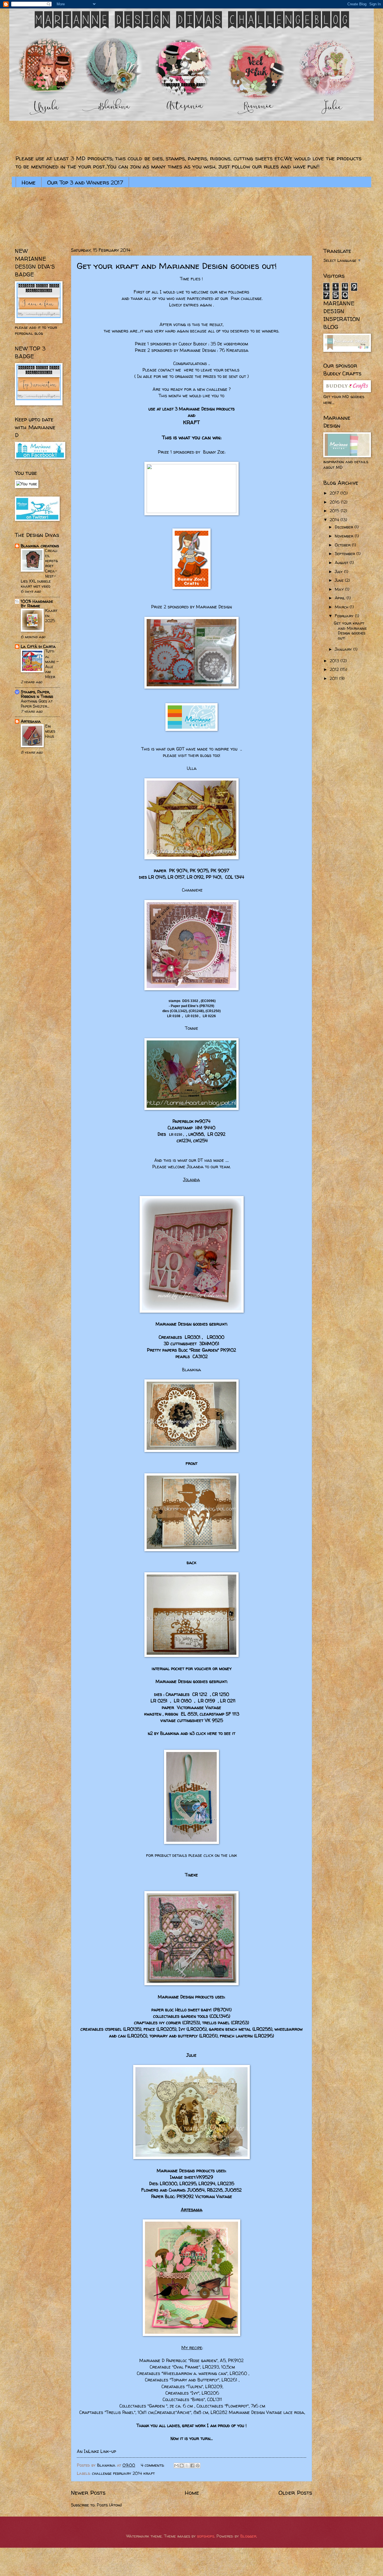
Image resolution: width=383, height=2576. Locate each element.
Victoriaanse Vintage (199, 1708)
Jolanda (191, 1180)
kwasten (153, 1714)
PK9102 (228, 1350)
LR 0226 (209, 1016)
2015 (335, 511)
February (345, 616)
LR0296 (264, 2036)
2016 (335, 502)
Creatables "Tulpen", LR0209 (191, 2387)
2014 (335, 520)
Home (29, 182)
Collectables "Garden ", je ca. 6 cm (156, 2406)
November (345, 536)
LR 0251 (159, 1701)
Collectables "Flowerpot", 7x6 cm (230, 2406)
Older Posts (295, 2492)
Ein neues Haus (50, 731)
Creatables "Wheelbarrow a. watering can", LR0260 (192, 2373)
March (342, 607)
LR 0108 (174, 1016)
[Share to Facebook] (192, 2466)
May (340, 589)
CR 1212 (200, 1694)
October (343, 545)
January (344, 649)
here (189, 370)
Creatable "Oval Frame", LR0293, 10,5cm (192, 2367)
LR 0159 (207, 1701)
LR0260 (137, 2036)
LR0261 (208, 2036)
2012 (335, 670)
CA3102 (200, 1357)
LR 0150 (192, 1016)
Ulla (192, 768)
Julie (191, 2055)
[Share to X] (187, 2466)
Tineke (191, 1875)
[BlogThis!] (182, 2466)
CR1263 (240, 2023)
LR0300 (215, 1337)
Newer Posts (88, 2492)
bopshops (206, 2536)
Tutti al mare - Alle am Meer (52, 664)
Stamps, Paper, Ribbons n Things (37, 694)
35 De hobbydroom (229, 344)
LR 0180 (183, 1701)
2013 (335, 661)
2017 (335, 493)
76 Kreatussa (234, 350)
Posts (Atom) (109, 2505)
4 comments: (153, 2465)
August (342, 563)
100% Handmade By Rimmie (37, 604)
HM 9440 (205, 1128)
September (346, 554)
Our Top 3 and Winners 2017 (85, 182)
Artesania (31, 721)
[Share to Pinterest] (198, 2466)
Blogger (248, 2536)
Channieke (192, 890)
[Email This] (176, 2466)
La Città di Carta (38, 647)
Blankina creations (40, 546)
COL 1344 (235, 877)
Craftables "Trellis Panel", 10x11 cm (116, 2412)
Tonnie (192, 1028)
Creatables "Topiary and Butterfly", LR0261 (191, 2380)
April (341, 598)
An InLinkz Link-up (96, 2451)
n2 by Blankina (163, 1733)
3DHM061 (209, 1344)
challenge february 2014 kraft (123, 2473)
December (345, 527)
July (339, 572)
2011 (334, 678)
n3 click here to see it (212, 1733)
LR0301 (192, 1337)
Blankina (191, 1370)
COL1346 (220, 2016)
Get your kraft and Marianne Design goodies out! (177, 266)
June (340, 580)
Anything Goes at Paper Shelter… (37, 704)
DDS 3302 (190, 1001)
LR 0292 (216, 1134)
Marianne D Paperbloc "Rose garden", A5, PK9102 (191, 2361)
